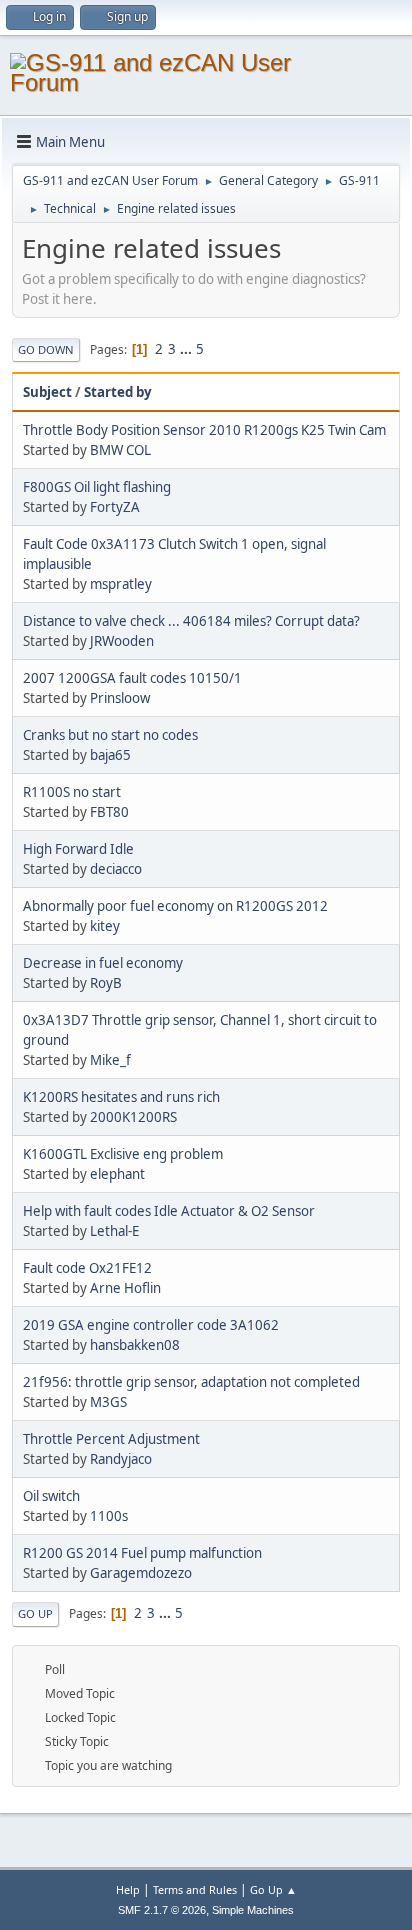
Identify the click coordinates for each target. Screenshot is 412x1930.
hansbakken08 (135, 1345)
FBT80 (109, 812)
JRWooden (122, 641)
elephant (117, 1174)
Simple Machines (253, 1910)
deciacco (116, 869)
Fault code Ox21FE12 (87, 1268)
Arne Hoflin (125, 1288)
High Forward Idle (78, 849)
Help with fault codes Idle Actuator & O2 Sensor (169, 1211)
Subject (47, 392)
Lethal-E (114, 1231)
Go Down (46, 349)
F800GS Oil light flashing (97, 487)
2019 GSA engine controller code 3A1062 (151, 1325)
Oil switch (51, 1496)
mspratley (121, 584)
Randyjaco (121, 1459)
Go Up (35, 1613)
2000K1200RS (133, 1117)
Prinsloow (120, 698)
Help (128, 1889)
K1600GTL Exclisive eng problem (123, 1154)
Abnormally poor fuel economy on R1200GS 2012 (175, 906)
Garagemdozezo (141, 1573)
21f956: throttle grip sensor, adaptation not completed (191, 1382)
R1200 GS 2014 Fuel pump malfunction (142, 1553)
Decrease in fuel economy (103, 963)
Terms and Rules (195, 1889)
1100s (109, 1516)
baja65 (110, 755)
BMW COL (120, 450)
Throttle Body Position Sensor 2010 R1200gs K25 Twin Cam (204, 430)
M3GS (108, 1402)
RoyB (106, 983)
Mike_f (110, 1060)
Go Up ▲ (273, 1889)
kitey (105, 926)
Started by (118, 392)
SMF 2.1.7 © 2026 (162, 1910)
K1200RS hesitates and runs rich (121, 1097)
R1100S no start (72, 792)
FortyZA (115, 507)
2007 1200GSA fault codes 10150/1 (132, 678)
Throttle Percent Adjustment (111, 1439)
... (187, 349)
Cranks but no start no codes (110, 735)
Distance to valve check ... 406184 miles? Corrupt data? (191, 621)
